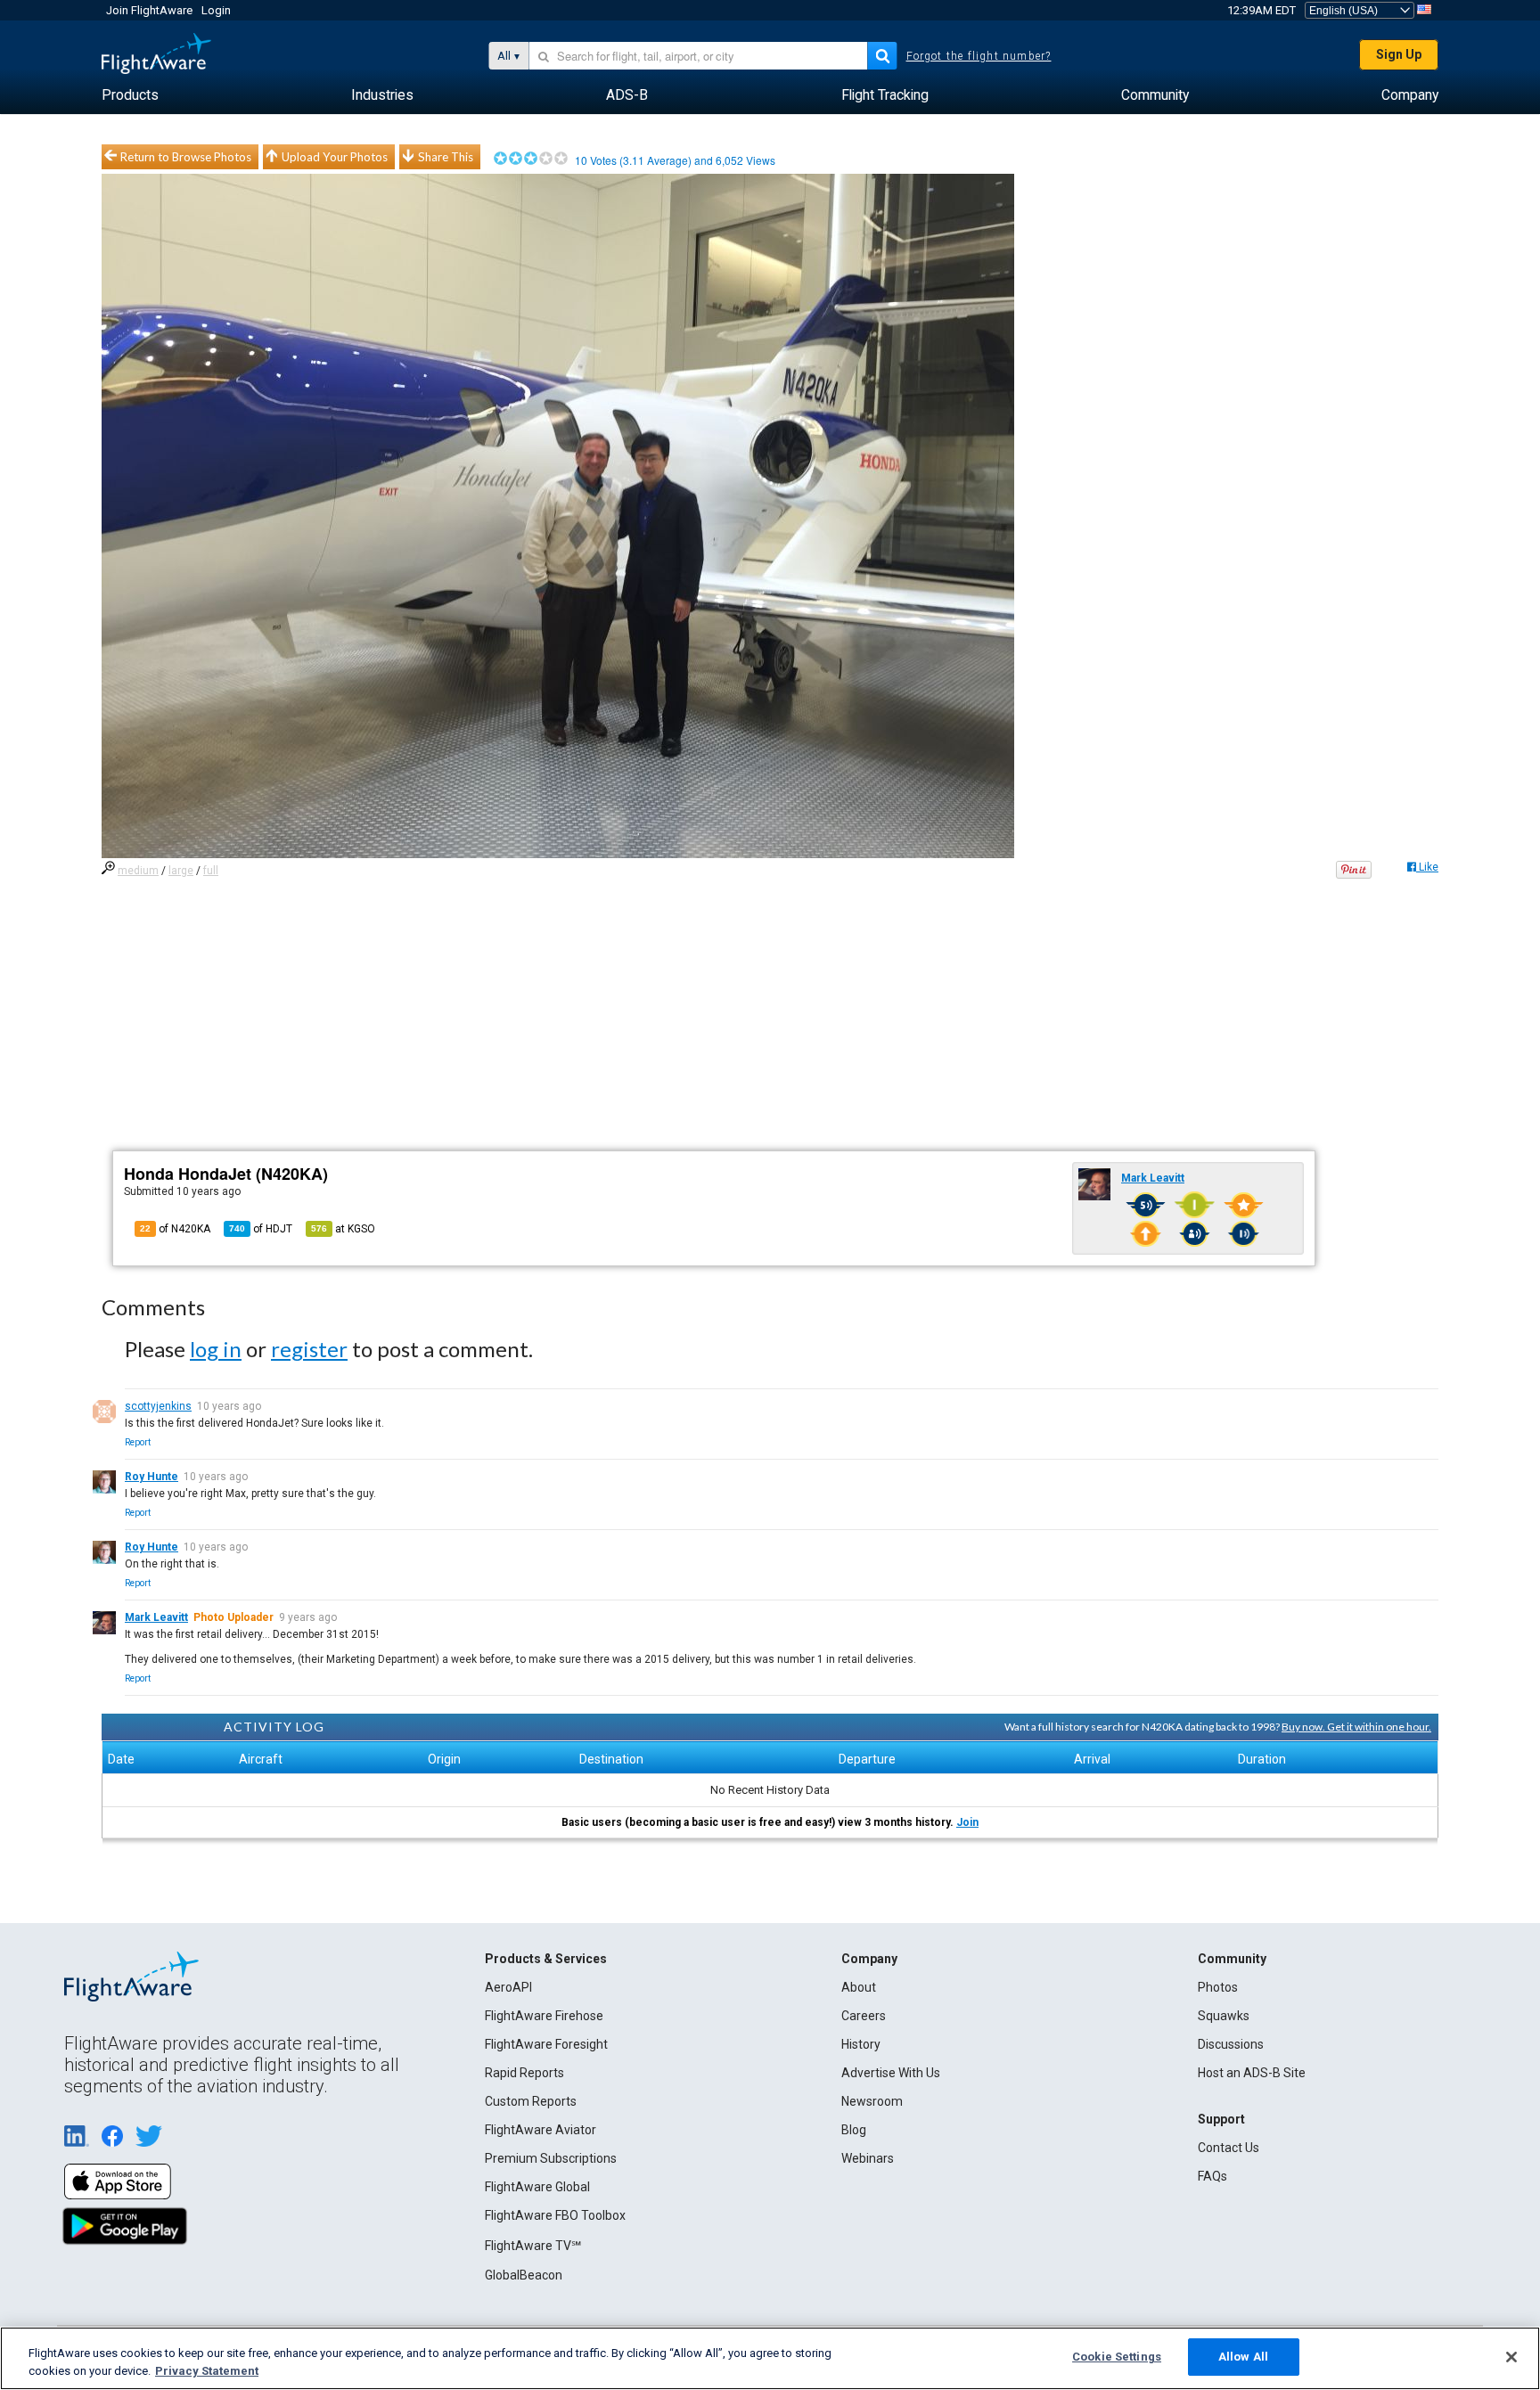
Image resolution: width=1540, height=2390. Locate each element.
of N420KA (175, 1229)
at (343, 1229)
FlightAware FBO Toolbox (555, 2215)
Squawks (1224, 2016)
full (211, 871)
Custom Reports (531, 2101)
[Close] (1511, 2357)
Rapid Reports (524, 2073)
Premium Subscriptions (551, 2158)
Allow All (1243, 2357)
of (261, 1229)
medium (138, 871)
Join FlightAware (149, 10)
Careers (864, 2016)
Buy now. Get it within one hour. (1356, 1727)
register (309, 1349)
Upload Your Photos (335, 157)
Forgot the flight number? (979, 56)
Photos (1218, 1987)
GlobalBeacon (524, 2275)
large (181, 871)
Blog (854, 2130)
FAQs (1212, 2176)
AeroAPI (508, 1987)
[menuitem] (130, 95)
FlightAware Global (537, 2187)
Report (138, 1442)
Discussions (1231, 2044)
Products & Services (546, 1959)
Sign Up (1399, 54)
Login (216, 10)
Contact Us (1229, 2148)
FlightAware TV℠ (533, 2246)
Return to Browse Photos (186, 157)
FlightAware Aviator (541, 2130)
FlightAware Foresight (546, 2044)
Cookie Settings (1117, 2357)
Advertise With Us (891, 2073)
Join (967, 1822)
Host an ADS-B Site (1252, 2073)
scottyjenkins (158, 1406)
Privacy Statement (207, 2371)
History (861, 2044)
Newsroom (872, 2101)
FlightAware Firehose (544, 2016)
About (859, 1987)
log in (216, 1349)
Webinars (868, 2158)
